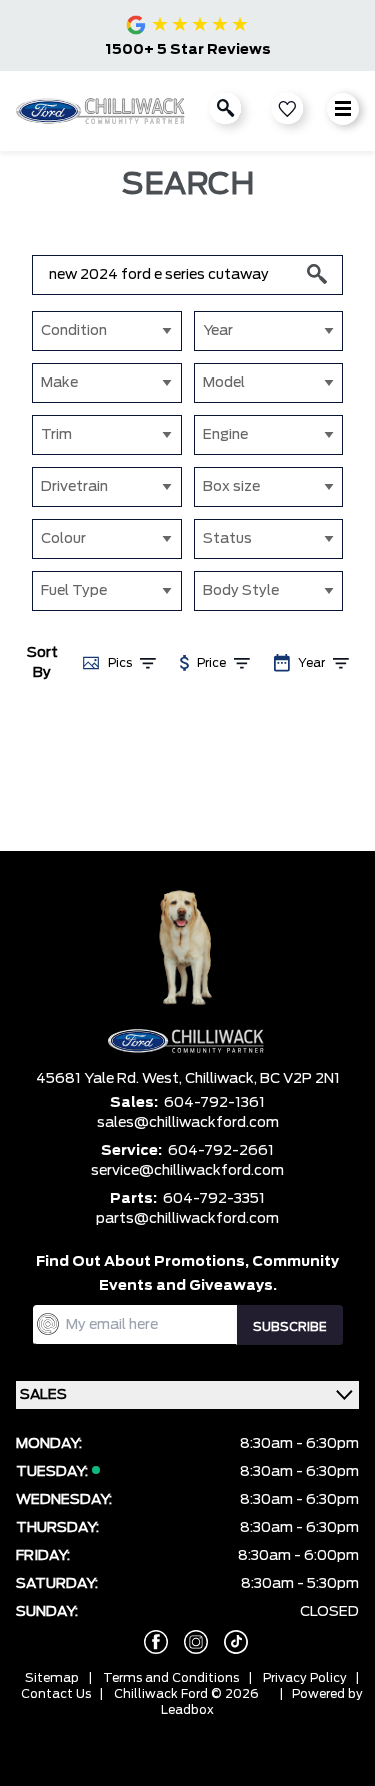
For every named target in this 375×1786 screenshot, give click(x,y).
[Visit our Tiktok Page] (228, 1642)
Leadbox (187, 1710)
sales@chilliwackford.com (188, 1123)
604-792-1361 (214, 1103)
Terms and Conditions (171, 1678)
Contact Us (56, 1694)
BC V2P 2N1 (300, 1079)
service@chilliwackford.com (187, 1171)
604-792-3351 (214, 1199)
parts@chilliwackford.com (187, 1219)
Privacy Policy (305, 1678)
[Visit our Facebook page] (148, 1642)
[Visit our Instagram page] (188, 1642)
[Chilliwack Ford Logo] (102, 111)
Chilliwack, (222, 1079)
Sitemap (52, 1678)
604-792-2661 (221, 1151)
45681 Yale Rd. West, (110, 1079)
